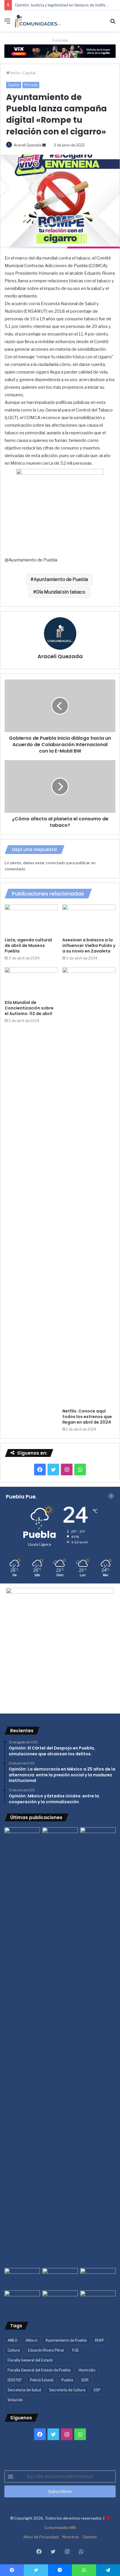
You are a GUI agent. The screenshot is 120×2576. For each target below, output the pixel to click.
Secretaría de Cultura (67, 2390)
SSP (97, 2390)
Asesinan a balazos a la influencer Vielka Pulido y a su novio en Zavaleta (89, 945)
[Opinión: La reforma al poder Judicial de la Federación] (60, 2301)
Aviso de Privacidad (41, 2537)
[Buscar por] (113, 23)
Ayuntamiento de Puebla (61, 579)
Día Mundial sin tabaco (61, 592)
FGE (76, 2350)
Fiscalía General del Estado (30, 2360)
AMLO (13, 2340)
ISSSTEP (15, 2380)
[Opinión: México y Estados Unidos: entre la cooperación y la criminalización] (98, 1837)
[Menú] (7, 23)
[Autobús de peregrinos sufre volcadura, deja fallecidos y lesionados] (98, 2301)
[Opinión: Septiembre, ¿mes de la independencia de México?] (60, 2278)
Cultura (14, 2350)
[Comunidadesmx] (38, 21)
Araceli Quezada (28, 145)
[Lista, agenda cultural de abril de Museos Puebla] (31, 919)
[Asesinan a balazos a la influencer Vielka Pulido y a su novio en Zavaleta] (89, 919)
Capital (29, 73)
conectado (55, 863)
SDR (85, 2380)
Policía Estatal (42, 2380)
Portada (31, 85)
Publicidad (60, 40)
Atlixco (31, 2340)
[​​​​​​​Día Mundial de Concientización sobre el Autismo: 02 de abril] (31, 982)
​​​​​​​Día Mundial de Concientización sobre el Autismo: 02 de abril (29, 1008)
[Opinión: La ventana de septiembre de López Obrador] (98, 2278)
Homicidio (87, 2370)
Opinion (90, 2537)
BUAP (100, 2340)
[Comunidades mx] (60, 51)
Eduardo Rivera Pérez (46, 2350)
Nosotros (71, 2537)
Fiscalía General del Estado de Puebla (39, 2370)
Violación (15, 2400)
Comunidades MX (60, 2527)
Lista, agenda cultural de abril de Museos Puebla (28, 945)
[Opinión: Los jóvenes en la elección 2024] (22, 2301)
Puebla (67, 2380)
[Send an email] (44, 145)
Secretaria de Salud (24, 2390)
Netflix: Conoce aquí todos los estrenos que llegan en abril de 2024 (87, 1417)
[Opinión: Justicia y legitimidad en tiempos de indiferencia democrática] (22, 2278)
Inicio (15, 73)
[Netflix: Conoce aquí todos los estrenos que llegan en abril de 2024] (89, 1186)
